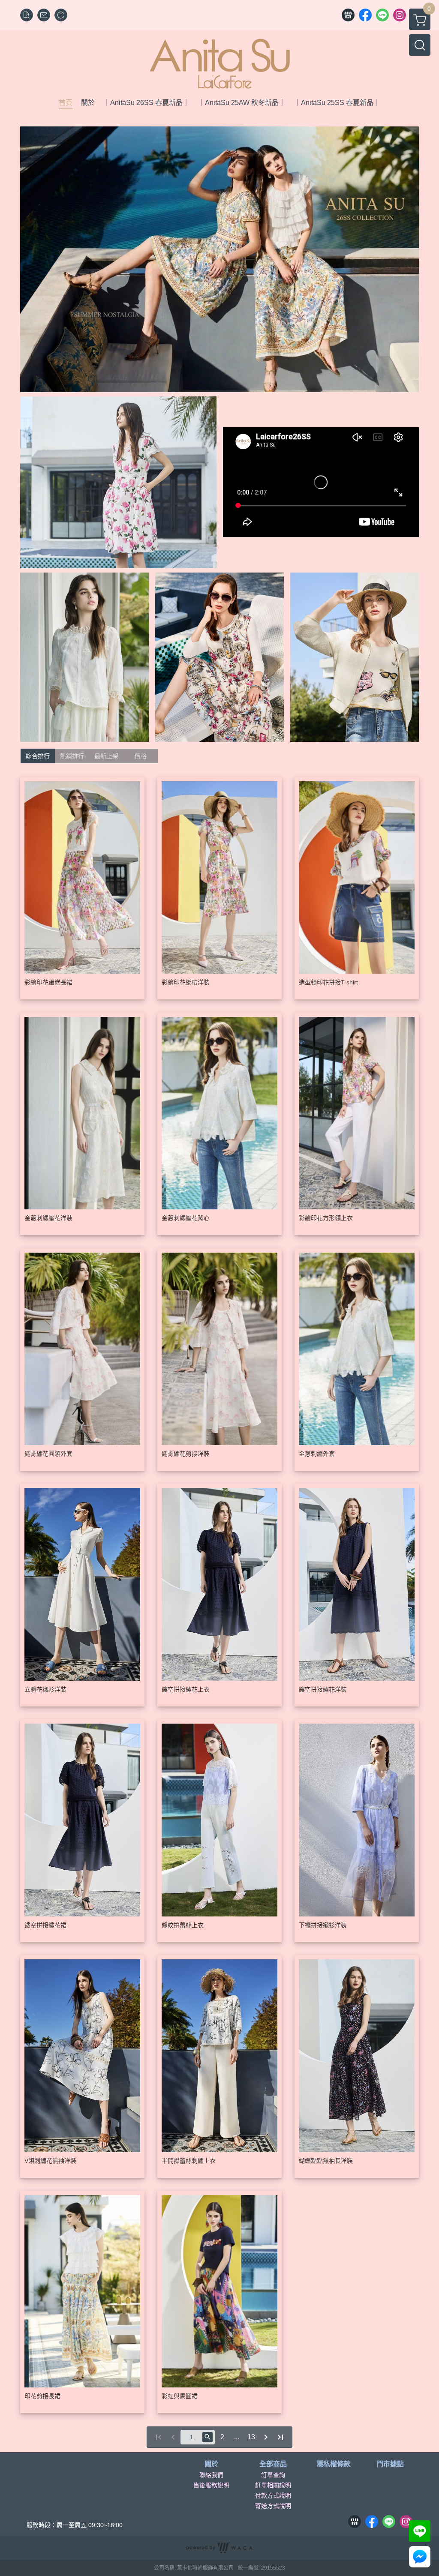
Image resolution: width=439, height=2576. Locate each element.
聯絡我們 (211, 2475)
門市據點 (390, 2464)
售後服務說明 (211, 2485)
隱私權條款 (334, 2464)
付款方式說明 (273, 2495)
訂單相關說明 (273, 2485)
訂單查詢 (273, 2475)
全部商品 (273, 2464)
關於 (211, 2464)
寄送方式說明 (273, 2506)
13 (251, 2437)
